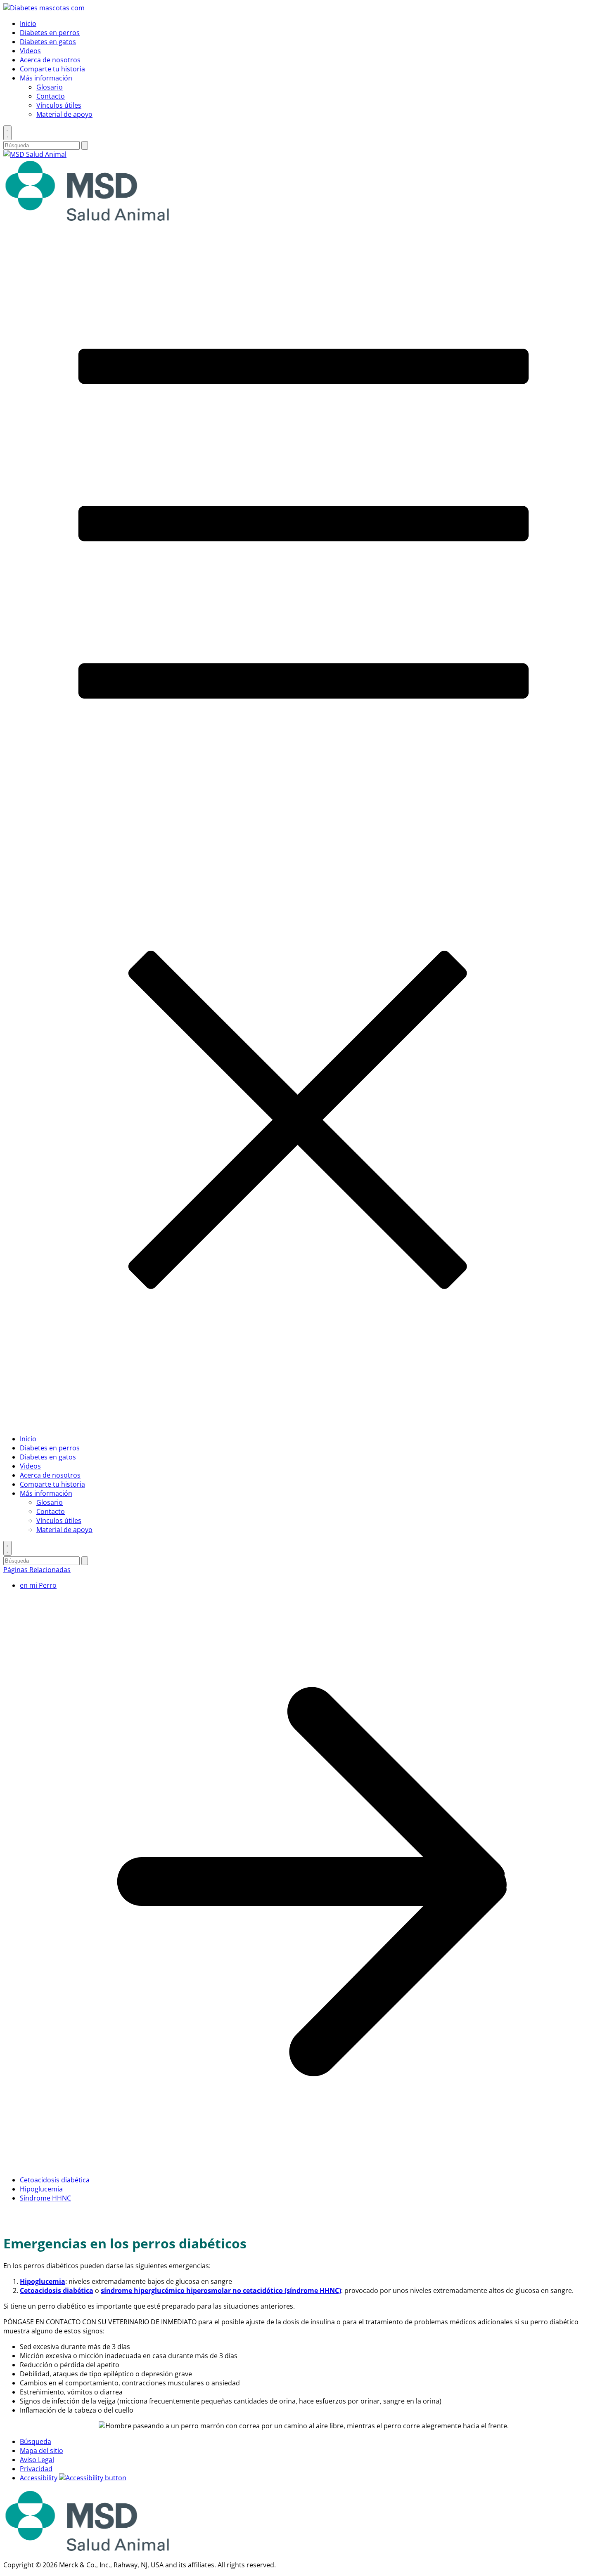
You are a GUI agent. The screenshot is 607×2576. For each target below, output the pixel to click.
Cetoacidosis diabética (55, 2180)
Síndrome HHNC (45, 2198)
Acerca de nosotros (50, 60)
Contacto (51, 96)
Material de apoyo (64, 114)
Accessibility (39, 2478)
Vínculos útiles (59, 105)
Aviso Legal (37, 2460)
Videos (30, 51)
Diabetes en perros (50, 33)
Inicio (28, 24)
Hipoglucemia (41, 2189)
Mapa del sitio (41, 2451)
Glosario (50, 87)
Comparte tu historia (52, 69)
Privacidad (36, 2469)
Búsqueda (36, 2441)
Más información (46, 78)
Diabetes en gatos (48, 42)
